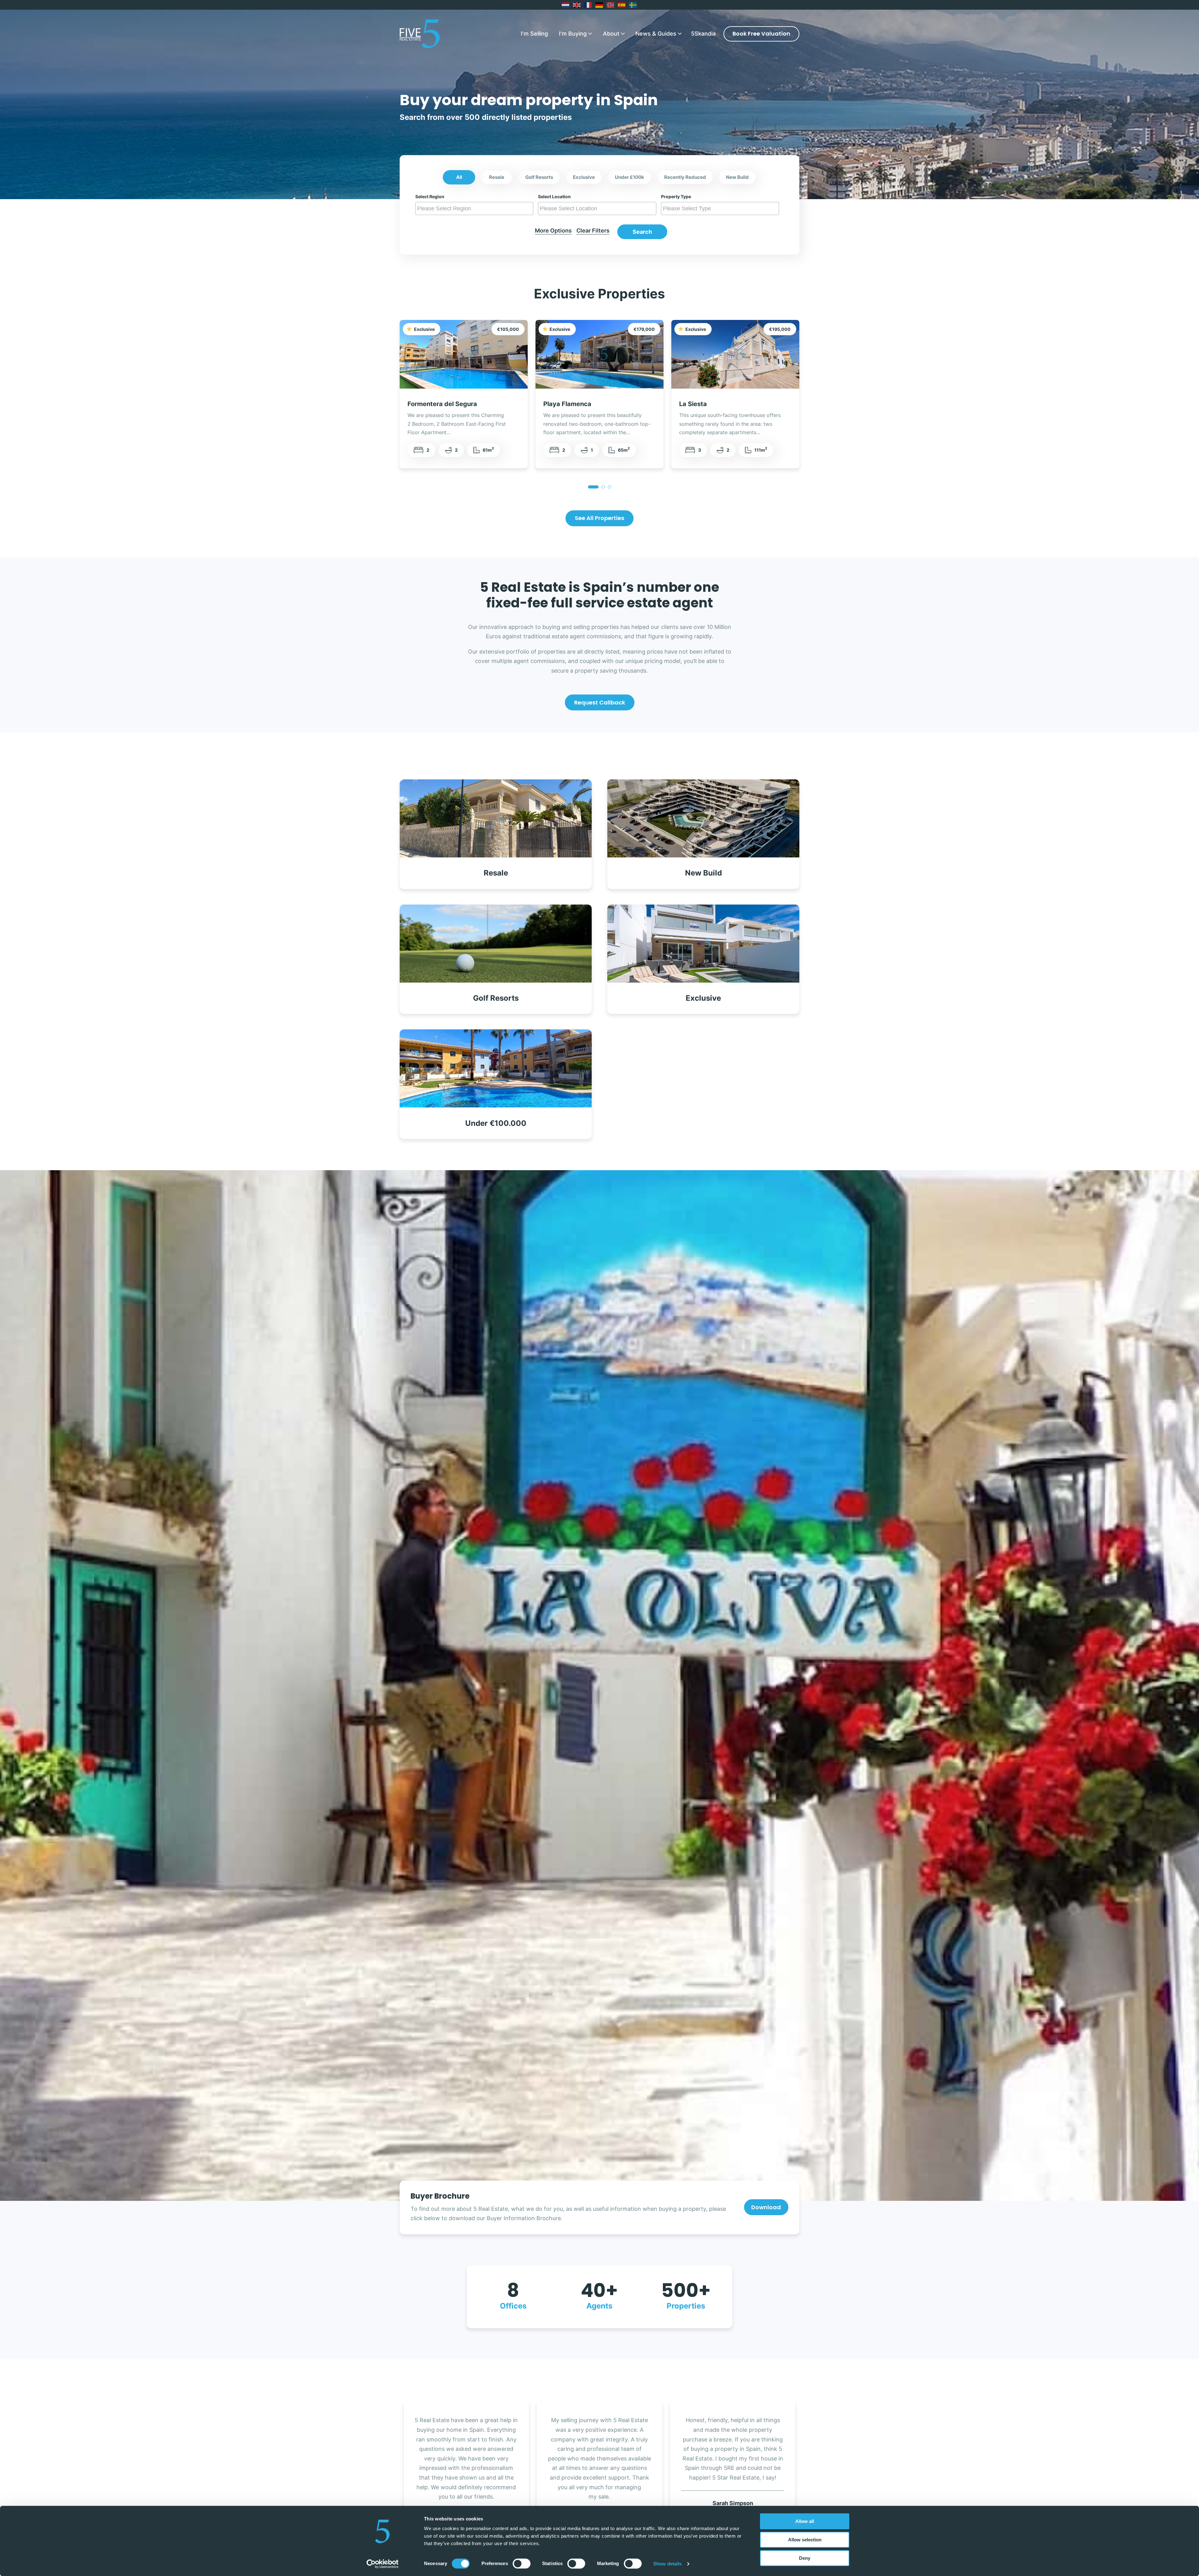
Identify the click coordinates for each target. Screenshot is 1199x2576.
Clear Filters (593, 231)
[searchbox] (475, 209)
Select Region (430, 197)
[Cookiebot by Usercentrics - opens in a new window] (383, 2564)
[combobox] (474, 209)
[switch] (522, 2564)
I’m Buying (573, 34)
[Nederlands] (566, 5)
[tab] (593, 487)
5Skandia (703, 34)
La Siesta (693, 404)
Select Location (554, 197)
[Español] (622, 5)
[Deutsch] (599, 5)
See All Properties (599, 518)
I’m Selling (534, 34)
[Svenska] (633, 5)
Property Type (676, 197)
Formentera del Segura (442, 404)
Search (642, 232)
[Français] (588, 5)
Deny (805, 2558)
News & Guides (656, 34)
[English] (577, 5)
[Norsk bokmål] (611, 5)
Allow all (805, 2521)
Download (766, 2207)
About (611, 34)
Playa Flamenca (567, 404)
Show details (667, 2564)
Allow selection (805, 2540)
